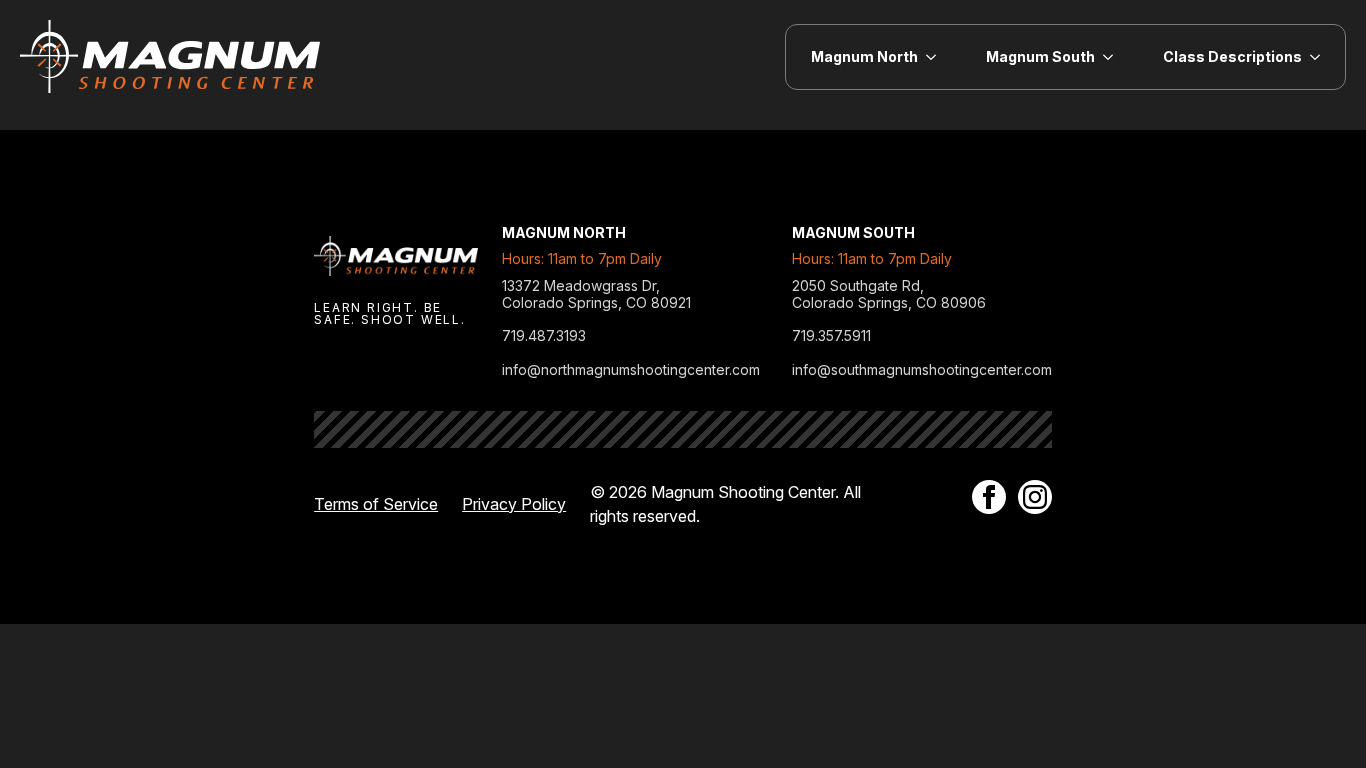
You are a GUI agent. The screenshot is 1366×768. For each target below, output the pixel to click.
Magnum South (1040, 56)
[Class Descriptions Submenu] (1323, 57)
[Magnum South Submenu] (1116, 57)
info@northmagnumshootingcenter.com (631, 370)
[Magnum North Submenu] (939, 57)
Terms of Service (376, 504)
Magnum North (864, 56)
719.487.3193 (544, 336)
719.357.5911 (831, 336)
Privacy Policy (514, 504)
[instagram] (1035, 497)
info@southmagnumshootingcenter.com (922, 370)
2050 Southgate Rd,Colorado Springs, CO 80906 (889, 294)
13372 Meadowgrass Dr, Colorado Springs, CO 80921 (596, 294)
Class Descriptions (1232, 56)
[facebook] (989, 497)
